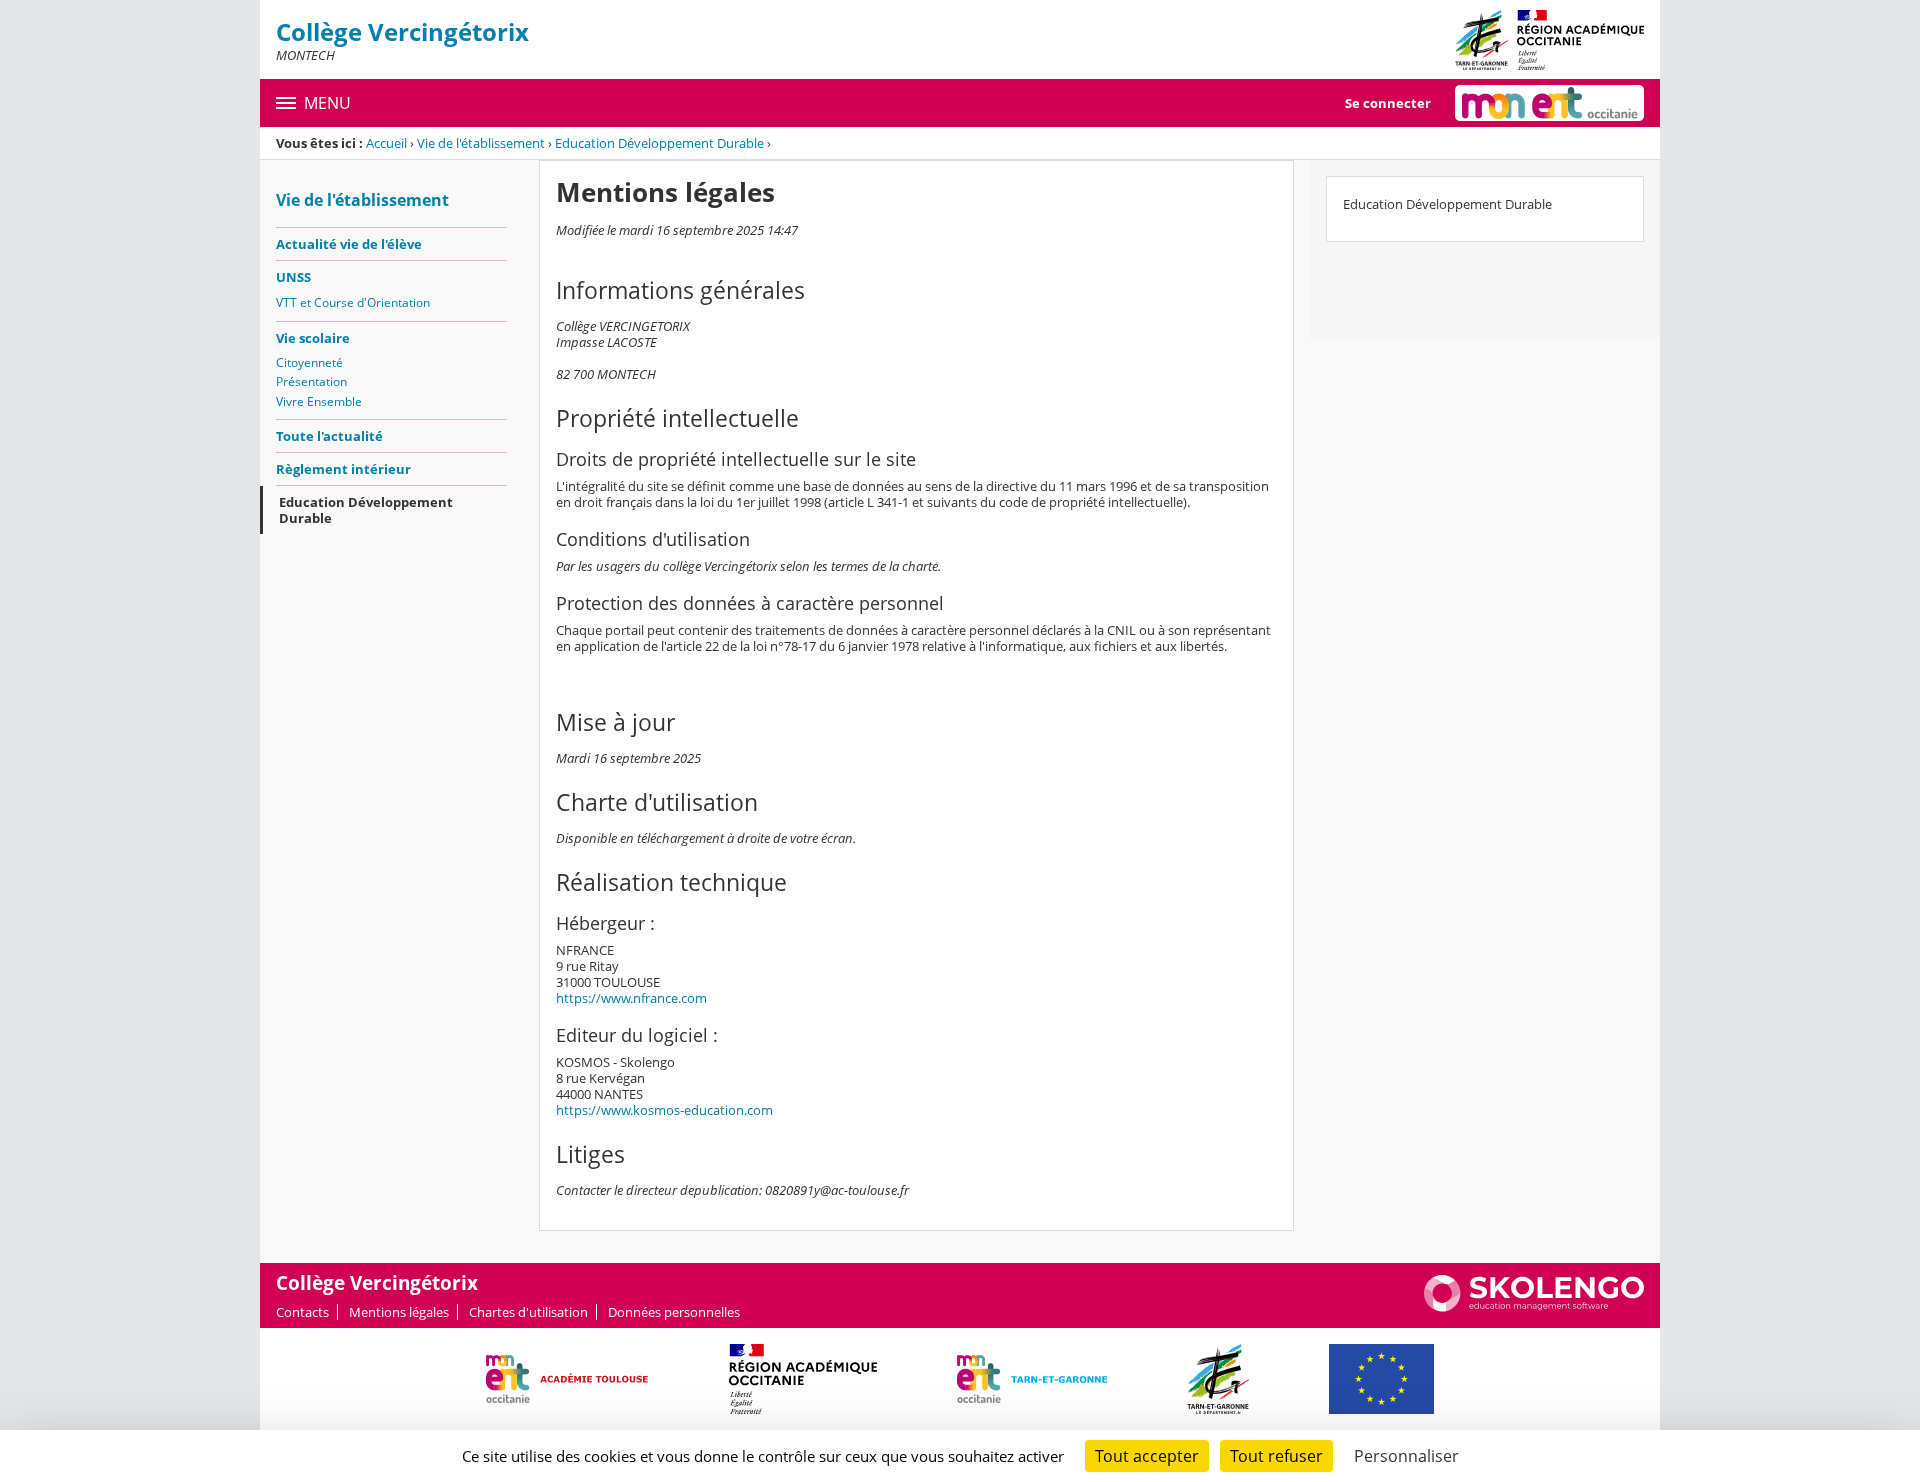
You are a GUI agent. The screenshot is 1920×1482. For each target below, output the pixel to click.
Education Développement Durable (659, 143)
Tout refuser (1276, 1456)
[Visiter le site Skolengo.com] (1534, 1307)
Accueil (386, 143)
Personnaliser (1406, 1456)
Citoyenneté (309, 362)
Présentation (311, 381)
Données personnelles (674, 1312)
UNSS (293, 277)
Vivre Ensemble (319, 401)
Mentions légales (399, 1312)
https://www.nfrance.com (631, 998)
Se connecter (1388, 103)
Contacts (302, 1312)
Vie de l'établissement (481, 143)
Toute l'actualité (329, 436)
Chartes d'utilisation (528, 1312)
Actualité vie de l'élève (349, 244)
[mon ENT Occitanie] (1549, 103)
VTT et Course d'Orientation (353, 302)
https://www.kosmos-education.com (664, 1110)
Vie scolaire (313, 338)
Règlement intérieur (343, 469)
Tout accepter (1147, 1456)
